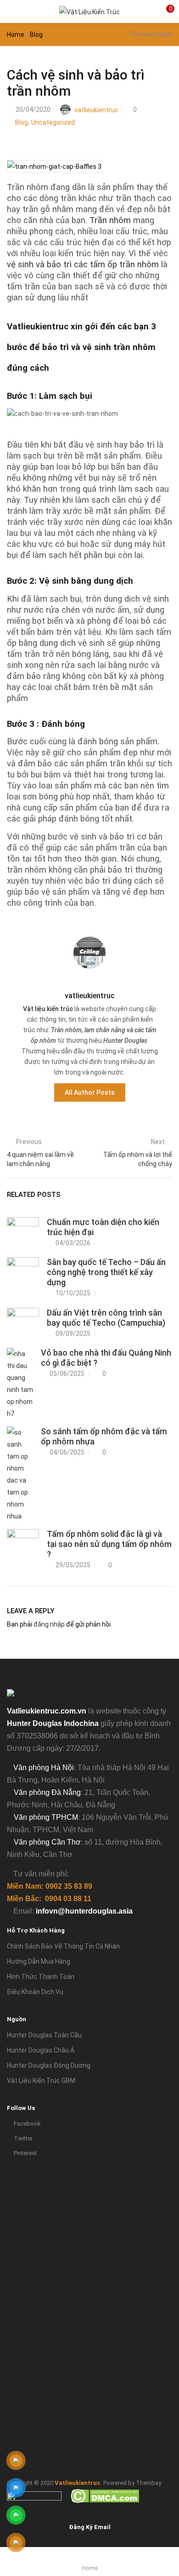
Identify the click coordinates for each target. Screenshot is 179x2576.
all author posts (90, 1092)
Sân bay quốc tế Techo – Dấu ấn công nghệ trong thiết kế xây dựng (106, 1272)
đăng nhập (49, 1624)
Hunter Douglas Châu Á (41, 2050)
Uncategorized (53, 122)
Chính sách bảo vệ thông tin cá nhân (63, 1946)
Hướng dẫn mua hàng (39, 1961)
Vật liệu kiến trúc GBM (41, 2081)
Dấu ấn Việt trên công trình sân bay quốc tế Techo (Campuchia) (106, 1318)
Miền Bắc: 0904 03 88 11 (49, 1899)
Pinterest (25, 2153)
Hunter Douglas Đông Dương (49, 2065)
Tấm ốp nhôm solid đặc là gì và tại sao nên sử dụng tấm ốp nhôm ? (109, 1544)
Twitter (23, 2138)
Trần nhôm (110, 220)
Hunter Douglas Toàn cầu (44, 2035)
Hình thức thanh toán (41, 1977)
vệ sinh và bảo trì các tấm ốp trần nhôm (83, 264)
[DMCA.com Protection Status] (105, 2495)
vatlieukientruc (96, 110)
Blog (36, 34)
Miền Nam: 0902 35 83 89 (50, 1886)
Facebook (27, 2124)
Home (16, 34)
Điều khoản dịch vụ (35, 1992)
